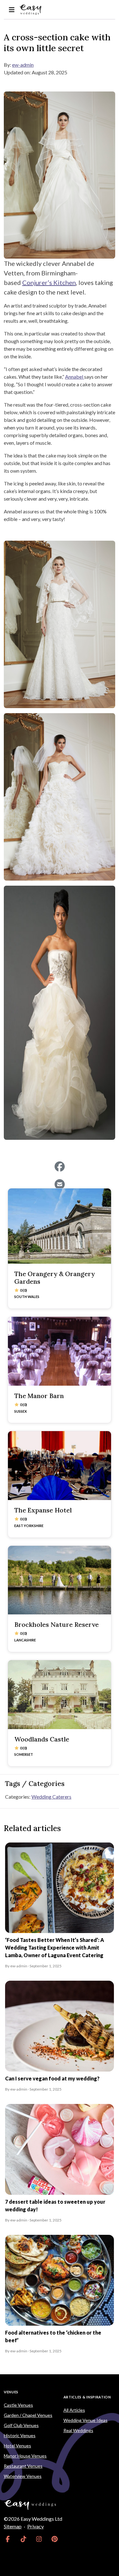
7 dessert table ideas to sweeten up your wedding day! (55, 2205)
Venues (11, 2392)
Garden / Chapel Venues (28, 2415)
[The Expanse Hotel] (60, 1466)
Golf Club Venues (21, 2425)
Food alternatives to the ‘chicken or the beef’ (53, 2336)
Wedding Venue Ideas (86, 2420)
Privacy (36, 2526)
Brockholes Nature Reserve (56, 1624)
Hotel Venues (17, 2446)
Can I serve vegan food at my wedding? (52, 2078)
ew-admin (23, 65)
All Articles (74, 2410)
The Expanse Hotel (43, 1510)
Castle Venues (18, 2405)
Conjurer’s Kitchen (49, 282)
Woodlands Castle (42, 1739)
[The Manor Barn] (60, 1351)
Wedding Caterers (51, 1797)
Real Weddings (78, 2430)
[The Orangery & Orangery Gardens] (60, 1226)
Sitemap (13, 2526)
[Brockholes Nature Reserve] (60, 1580)
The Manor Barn (39, 1396)
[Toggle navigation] (12, 10)
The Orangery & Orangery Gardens (55, 1278)
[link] (8, 2539)
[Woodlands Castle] (60, 1695)
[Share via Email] (60, 1184)
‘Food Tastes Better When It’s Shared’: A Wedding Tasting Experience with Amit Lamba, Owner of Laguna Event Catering (55, 1947)
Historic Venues (20, 2435)
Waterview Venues (23, 2476)
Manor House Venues (25, 2456)
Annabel (75, 377)
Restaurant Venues (23, 2466)
